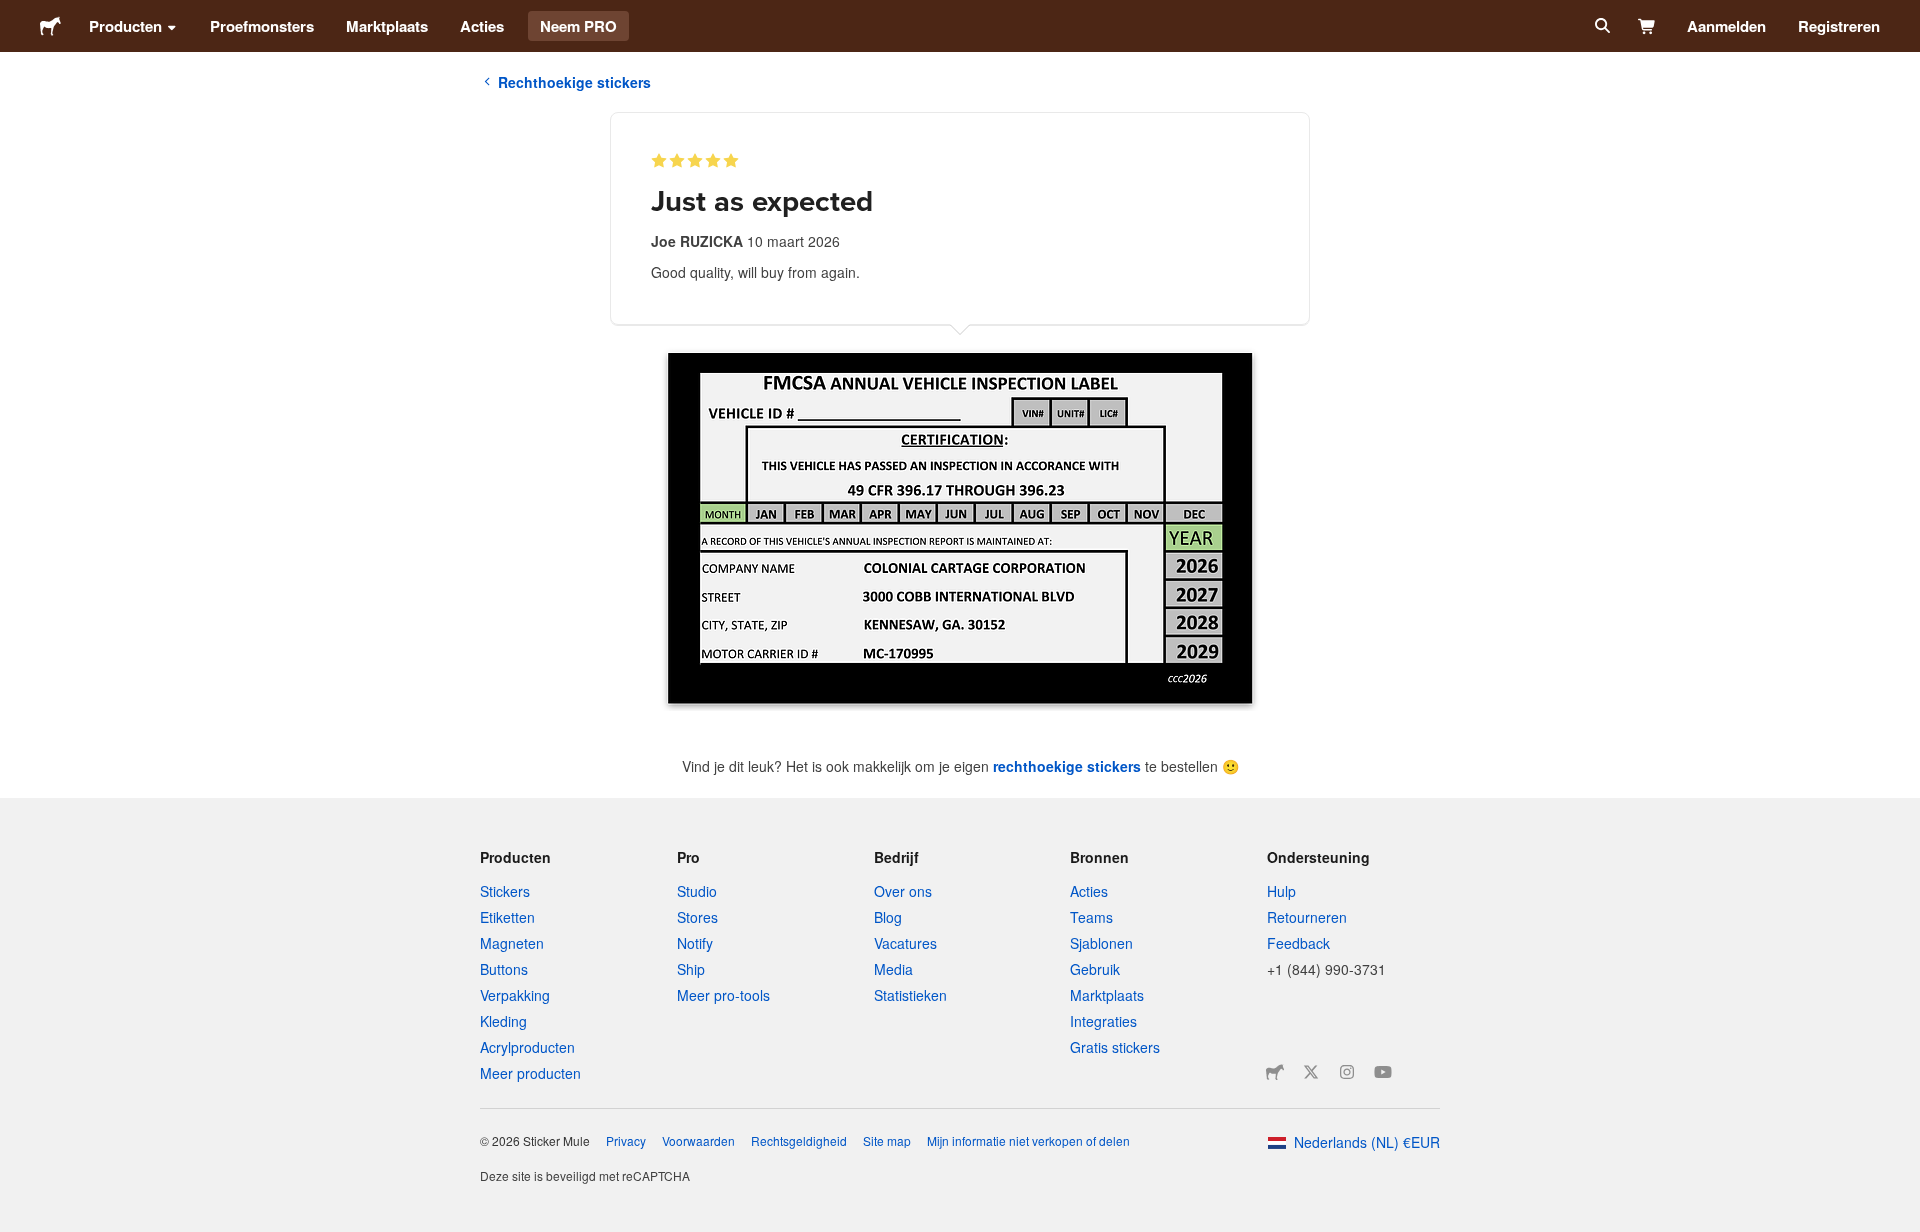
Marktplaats (387, 26)
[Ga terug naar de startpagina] (50, 26)
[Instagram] (1347, 1072)
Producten (125, 26)
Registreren (1839, 26)
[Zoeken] (1600, 26)
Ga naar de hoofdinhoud (15, 15)
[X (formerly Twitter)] (1311, 1072)
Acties (482, 26)
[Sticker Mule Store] (1275, 1072)
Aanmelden (1726, 26)
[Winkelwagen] (1647, 26)
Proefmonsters (262, 26)
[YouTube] (1383, 1072)
